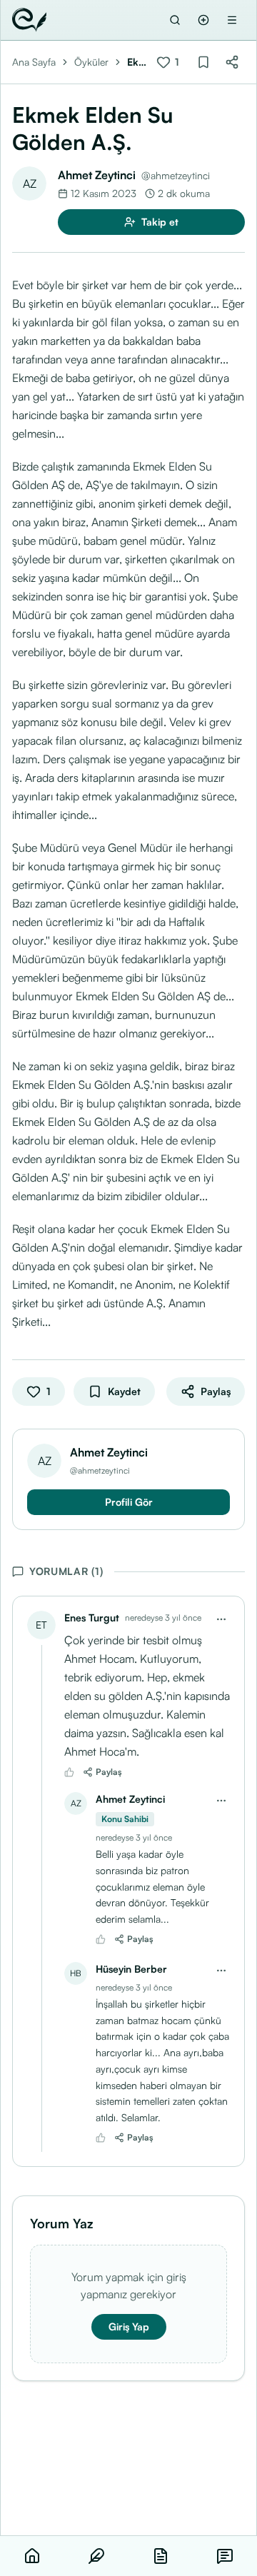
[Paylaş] (232, 62)
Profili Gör (129, 1502)
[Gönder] (203, 20)
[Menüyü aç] (232, 20)
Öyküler (91, 62)
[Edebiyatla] (29, 20)
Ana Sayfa (34, 62)
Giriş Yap (129, 2326)
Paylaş (109, 1772)
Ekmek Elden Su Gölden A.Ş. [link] (137, 62)
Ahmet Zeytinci (97, 175)
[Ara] (175, 20)
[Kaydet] (203, 62)
